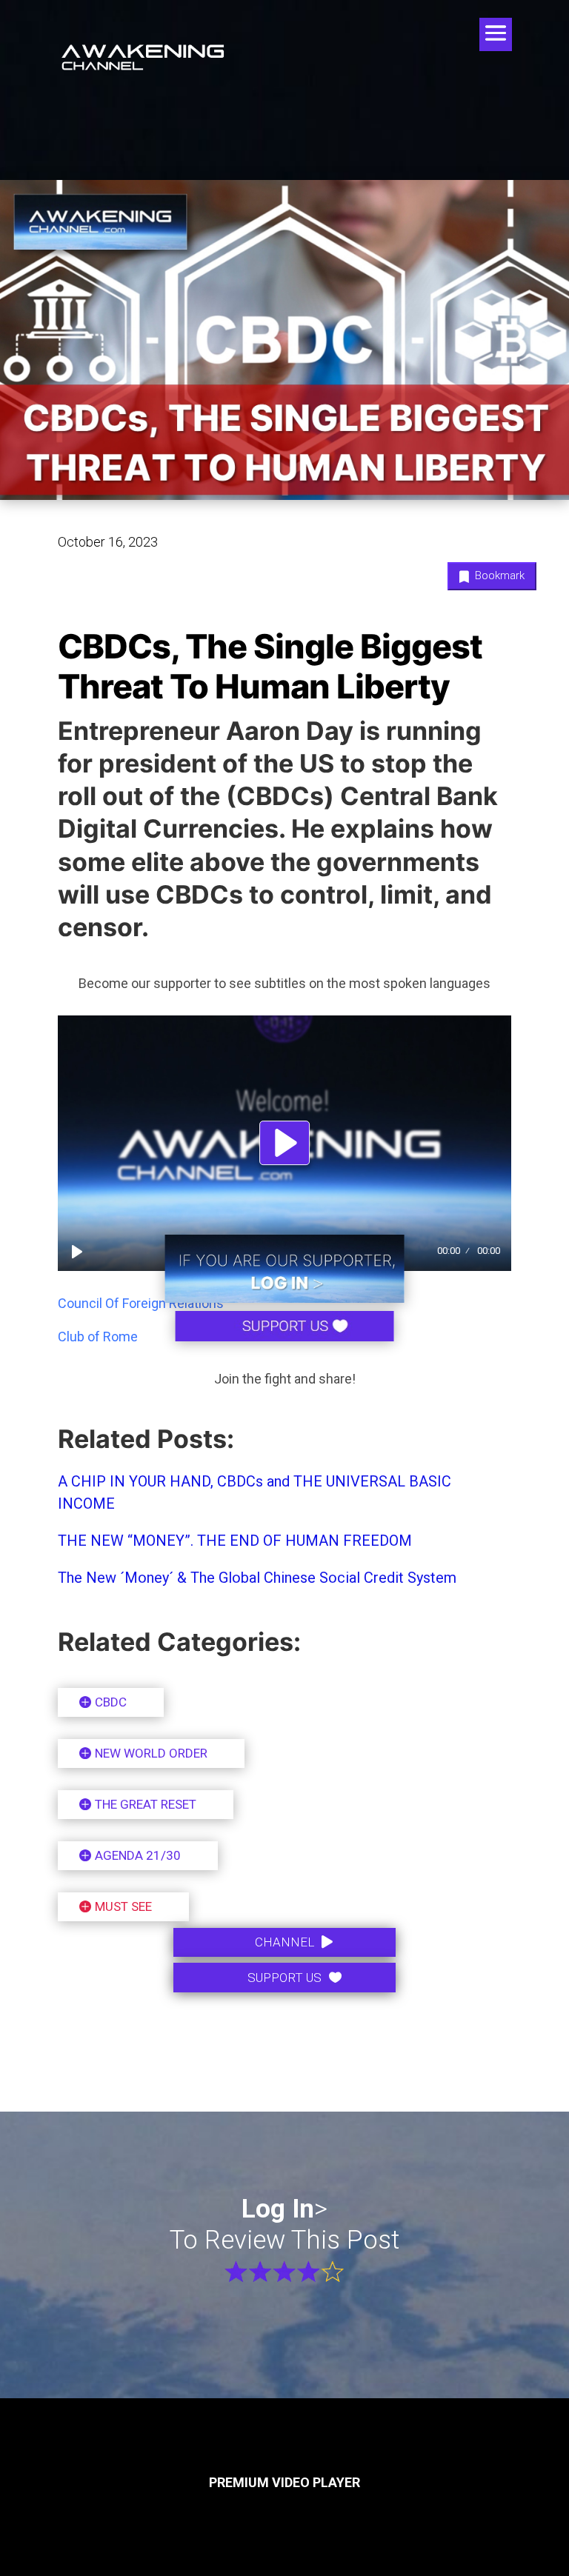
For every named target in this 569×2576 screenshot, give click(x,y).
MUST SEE (123, 1906)
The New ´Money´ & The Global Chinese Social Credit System (259, 1578)
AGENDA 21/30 (138, 1855)
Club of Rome (98, 1337)
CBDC (111, 1702)
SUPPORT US (284, 1978)
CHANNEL (284, 1942)
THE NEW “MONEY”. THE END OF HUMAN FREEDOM (235, 1541)
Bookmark (498, 575)
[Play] (77, 1252)
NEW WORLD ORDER (151, 1753)
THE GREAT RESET (146, 1804)
